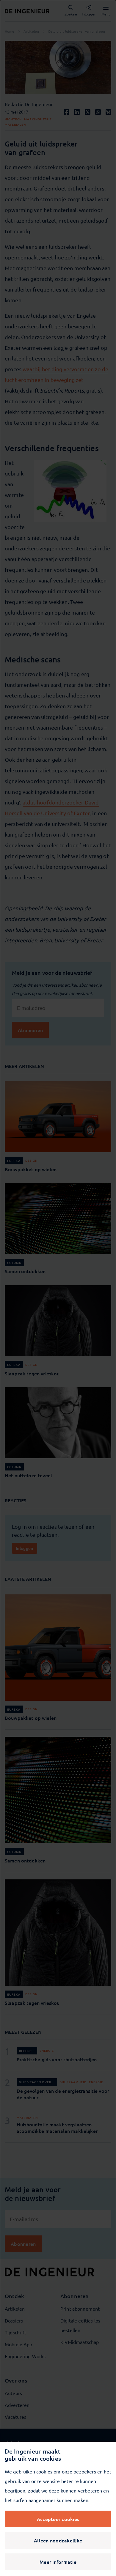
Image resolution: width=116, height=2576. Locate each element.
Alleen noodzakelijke (58, 2540)
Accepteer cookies (58, 2519)
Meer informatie (58, 2562)
